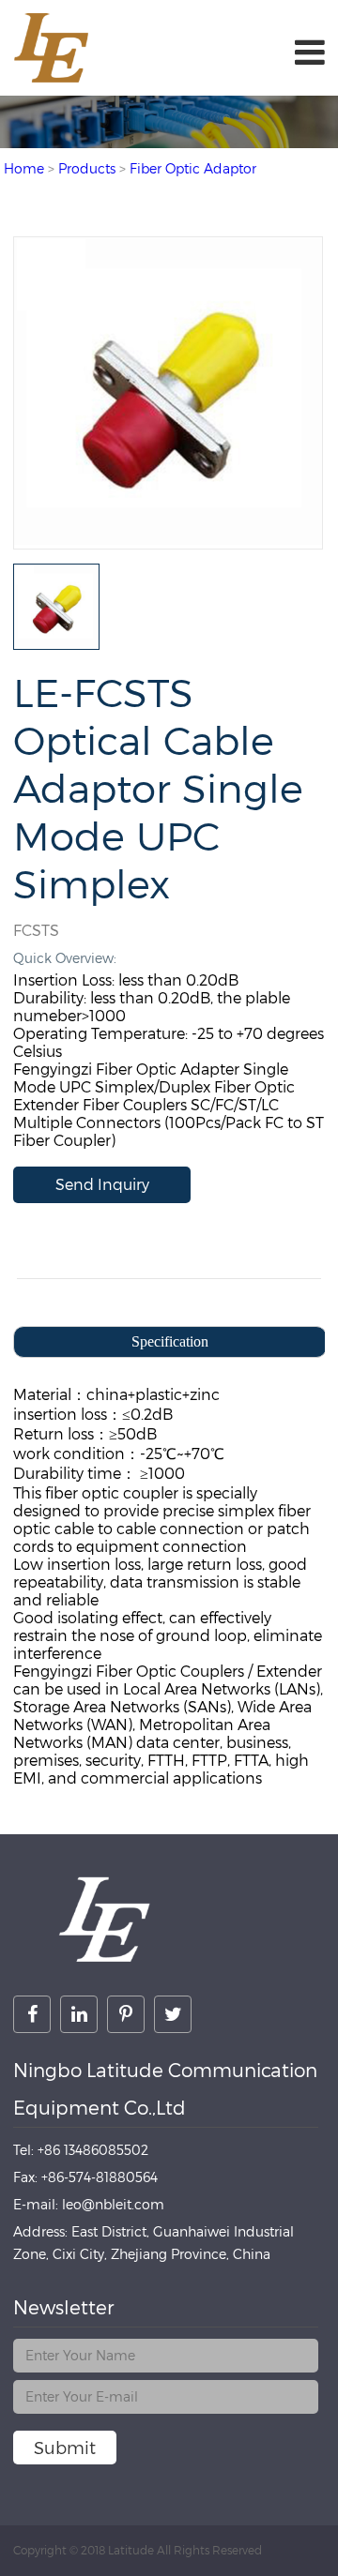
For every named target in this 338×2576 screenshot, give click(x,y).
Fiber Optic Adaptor (193, 168)
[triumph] (168, 540)
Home (24, 168)
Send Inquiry (102, 1185)
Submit (65, 2448)
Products (87, 168)
